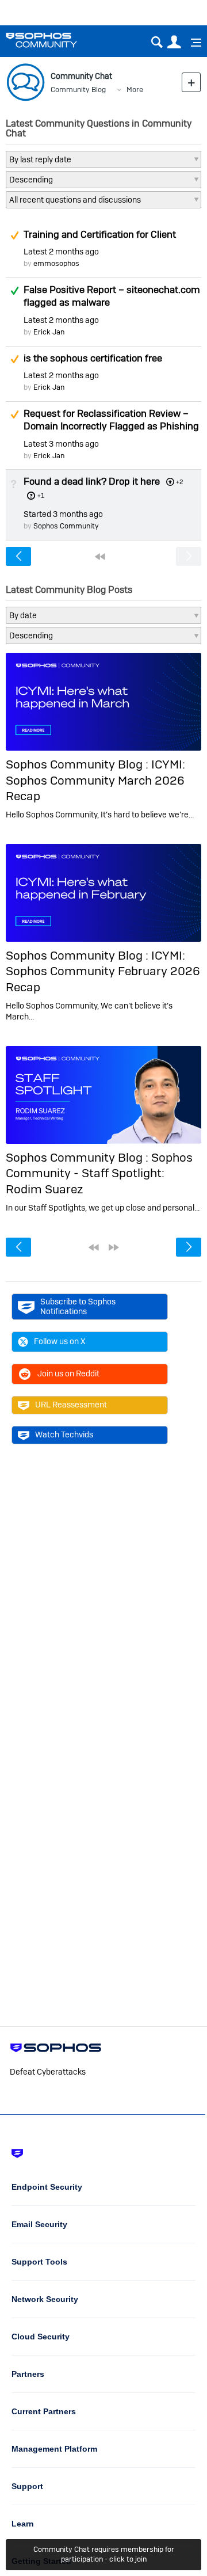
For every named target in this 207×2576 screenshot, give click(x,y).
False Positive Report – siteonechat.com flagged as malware (112, 296)
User (174, 42)
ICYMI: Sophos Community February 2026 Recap (103, 971)
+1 (41, 496)
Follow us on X (60, 1341)
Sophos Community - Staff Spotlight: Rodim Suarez (99, 1173)
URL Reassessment (71, 1405)
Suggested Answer (14, 235)
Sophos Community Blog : (78, 764)
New (191, 82)
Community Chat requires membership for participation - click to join (104, 2554)
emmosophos (56, 263)
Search (157, 42)
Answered (14, 291)
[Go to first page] (100, 557)
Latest (61, 252)
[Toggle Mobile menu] (192, 43)
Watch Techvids (64, 1435)
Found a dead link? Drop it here (92, 481)
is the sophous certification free (93, 358)
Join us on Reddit (68, 1373)
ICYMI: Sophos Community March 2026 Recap (95, 780)
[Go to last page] (114, 1247)
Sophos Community (66, 526)
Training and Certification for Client (100, 234)
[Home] (56, 40)
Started (63, 514)
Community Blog (78, 90)
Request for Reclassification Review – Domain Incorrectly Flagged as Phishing (111, 420)
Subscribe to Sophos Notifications (78, 1306)
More (135, 90)
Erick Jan (49, 332)
